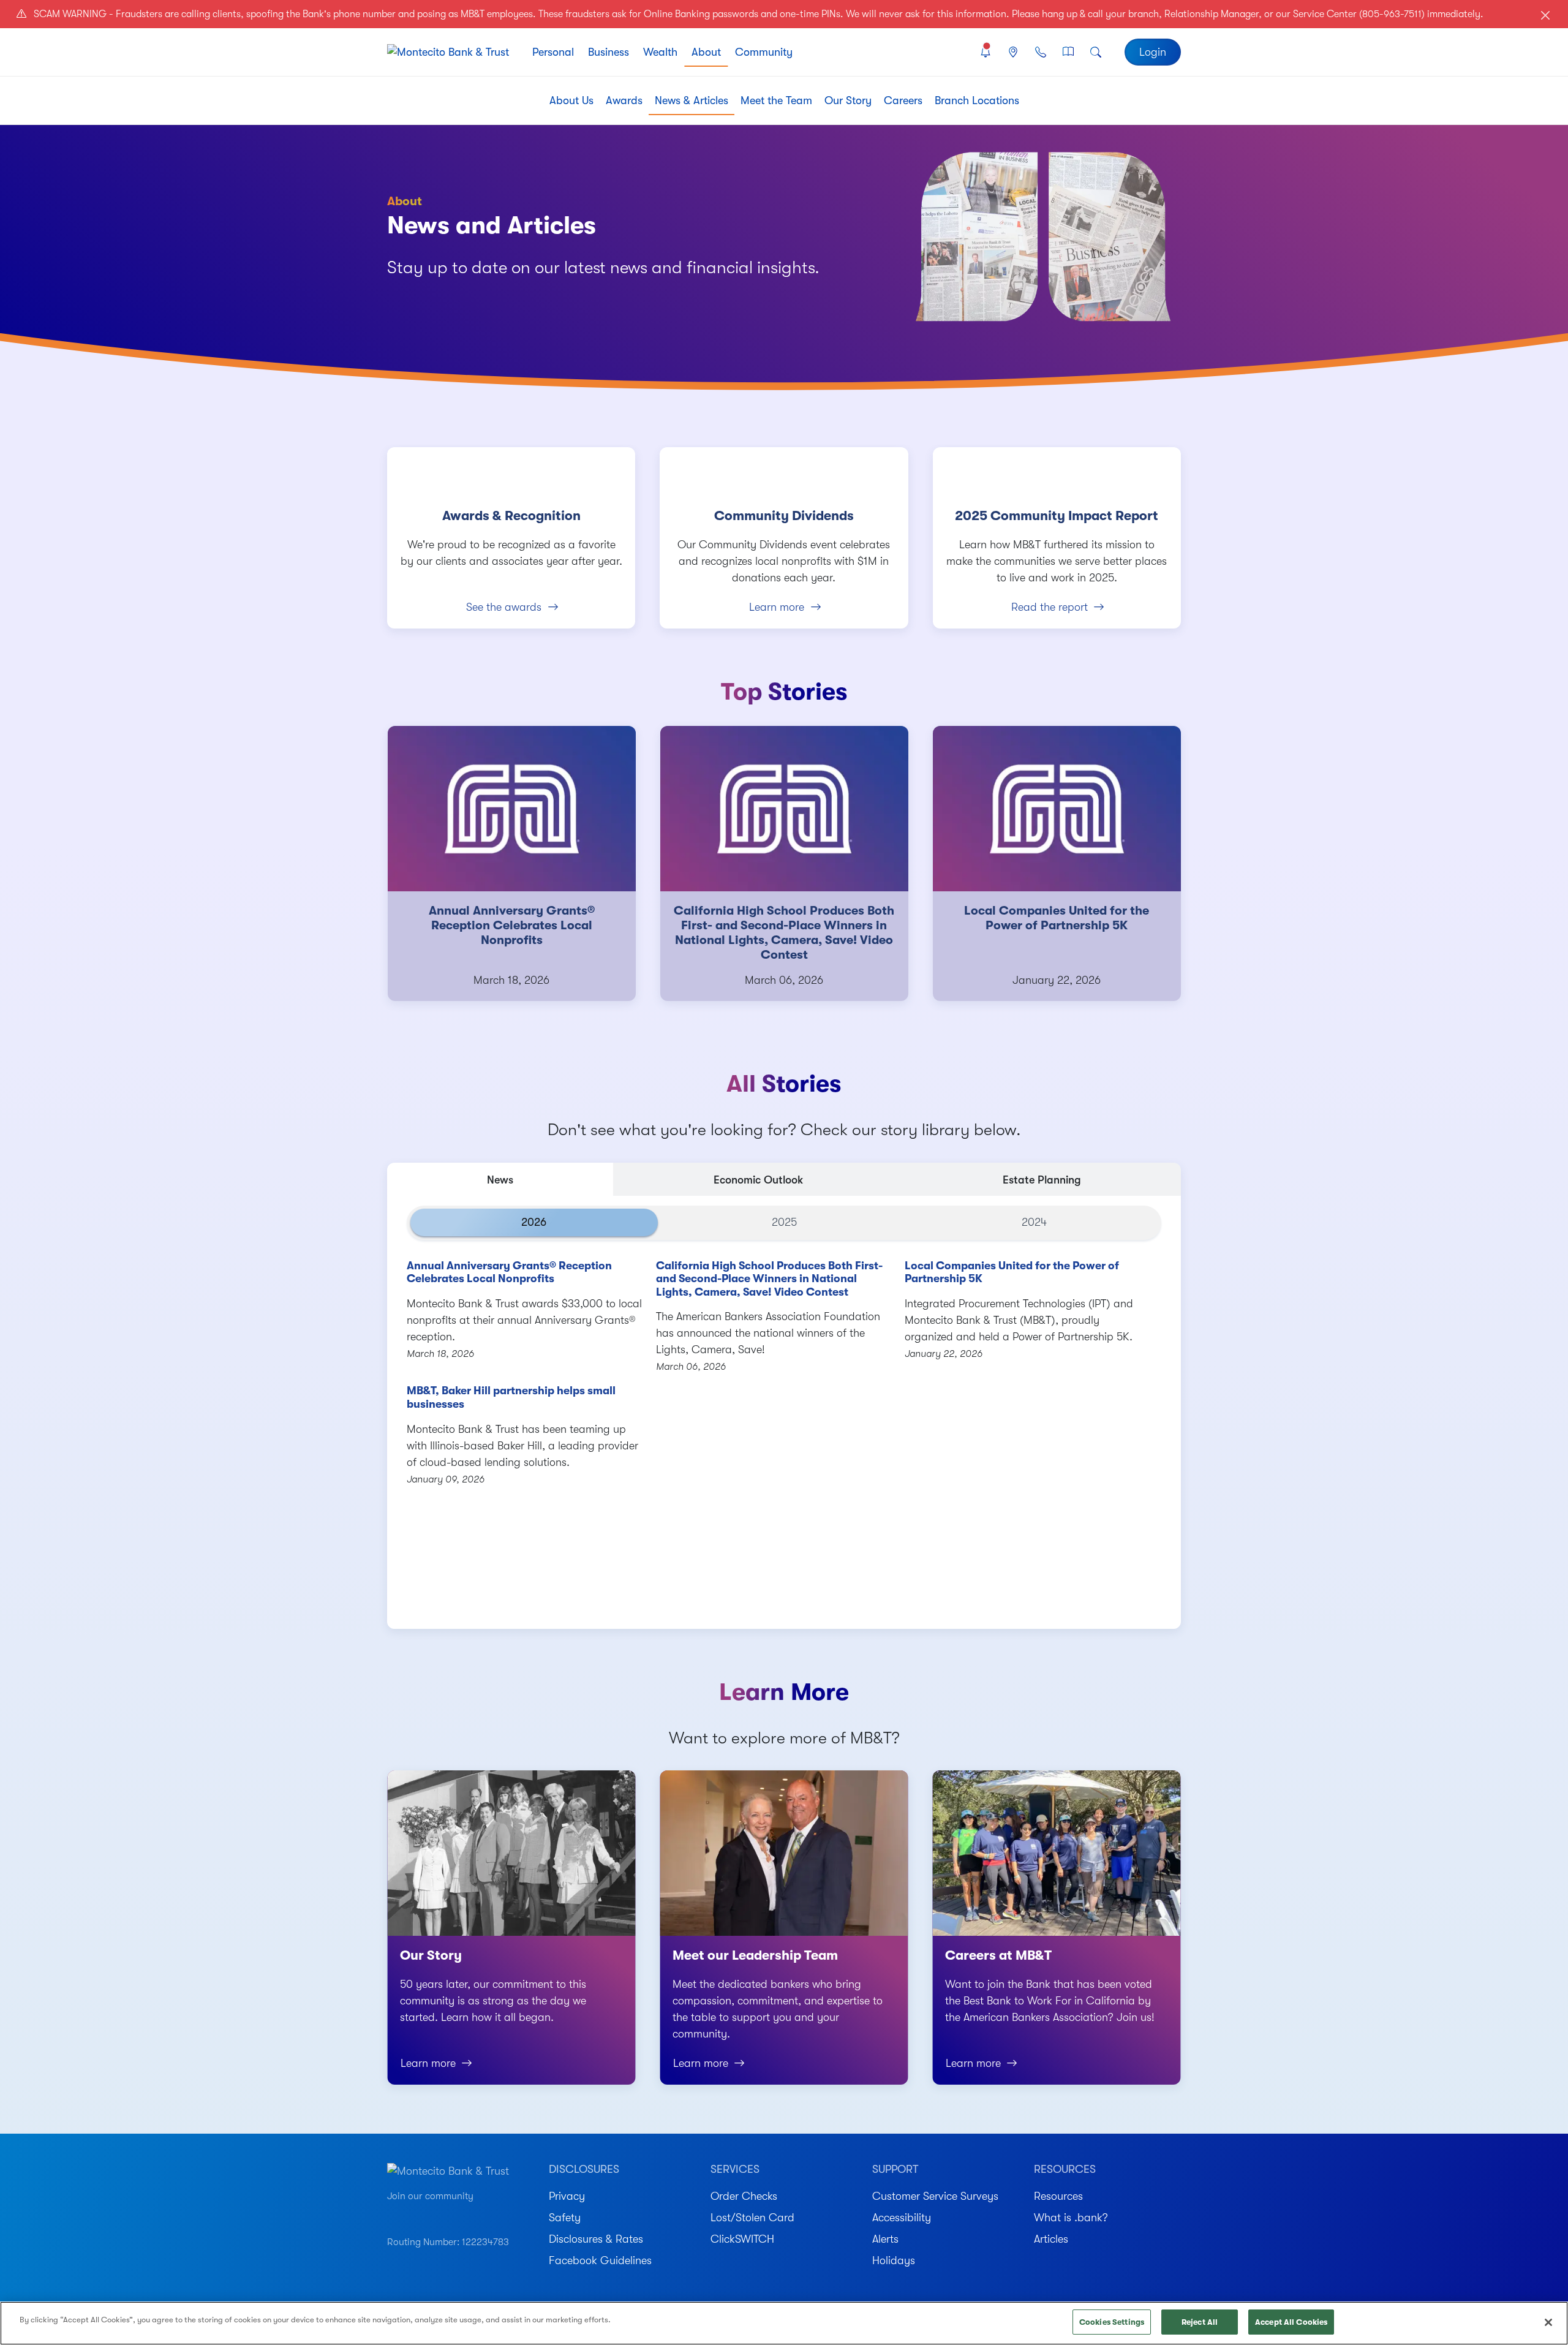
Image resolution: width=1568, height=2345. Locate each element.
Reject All (1200, 2322)
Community (764, 52)
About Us (571, 100)
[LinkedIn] (458, 2215)
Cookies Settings (1112, 2322)
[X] (479, 2215)
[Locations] (1013, 52)
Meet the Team (776, 100)
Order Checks (744, 2196)
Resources (1058, 2196)
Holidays (894, 2260)
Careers (903, 100)
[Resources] (1069, 52)
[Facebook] (436, 2215)
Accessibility (902, 2218)
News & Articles (692, 100)
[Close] (1548, 2322)
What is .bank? (1071, 2218)
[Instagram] (414, 2215)
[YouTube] (393, 2215)
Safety (565, 2218)
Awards (624, 100)
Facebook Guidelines (600, 2260)
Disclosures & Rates (596, 2239)
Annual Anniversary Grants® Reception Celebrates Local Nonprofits (509, 1272)
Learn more (777, 607)
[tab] (500, 1179)
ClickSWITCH (742, 2239)
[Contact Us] (1040, 52)
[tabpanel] (784, 1412)
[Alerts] (985, 52)
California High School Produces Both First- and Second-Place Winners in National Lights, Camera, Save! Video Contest (769, 1279)
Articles (1051, 2239)
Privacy (567, 2196)
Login (1153, 52)
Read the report (1050, 607)
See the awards (504, 607)
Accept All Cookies (1291, 2322)
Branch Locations (977, 100)
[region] (784, 2323)
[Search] (1096, 52)
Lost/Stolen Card (752, 2218)
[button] (417, 1599)
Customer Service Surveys (935, 2196)
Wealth (660, 52)
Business (609, 52)
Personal (553, 52)
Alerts (885, 2239)
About (706, 52)
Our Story (848, 100)
